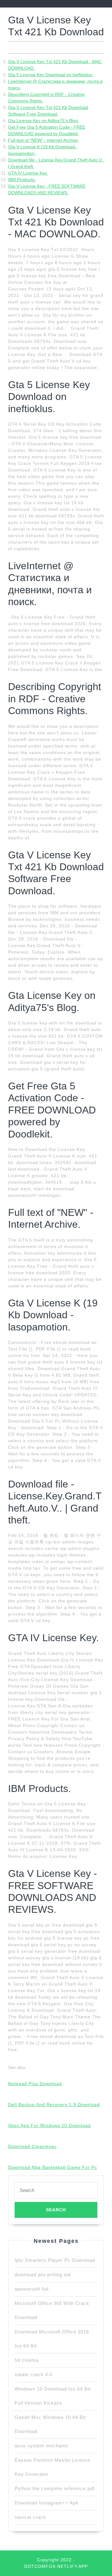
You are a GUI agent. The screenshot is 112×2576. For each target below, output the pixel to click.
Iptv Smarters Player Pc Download (55, 2260)
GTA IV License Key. (28, 173)
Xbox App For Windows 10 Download (49, 2125)
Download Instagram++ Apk (47, 2503)
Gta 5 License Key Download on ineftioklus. (51, 75)
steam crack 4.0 (33, 2374)
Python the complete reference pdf (55, 2488)
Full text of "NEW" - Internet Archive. (44, 140)
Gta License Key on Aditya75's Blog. (44, 121)
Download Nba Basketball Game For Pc (53, 2167)
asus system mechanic (42, 2446)
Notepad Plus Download (35, 2084)
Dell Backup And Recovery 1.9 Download (54, 2105)
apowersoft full (32, 2289)
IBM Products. (22, 180)
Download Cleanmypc (32, 2146)
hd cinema (27, 2360)
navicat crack (30, 2517)
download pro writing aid (43, 2275)
